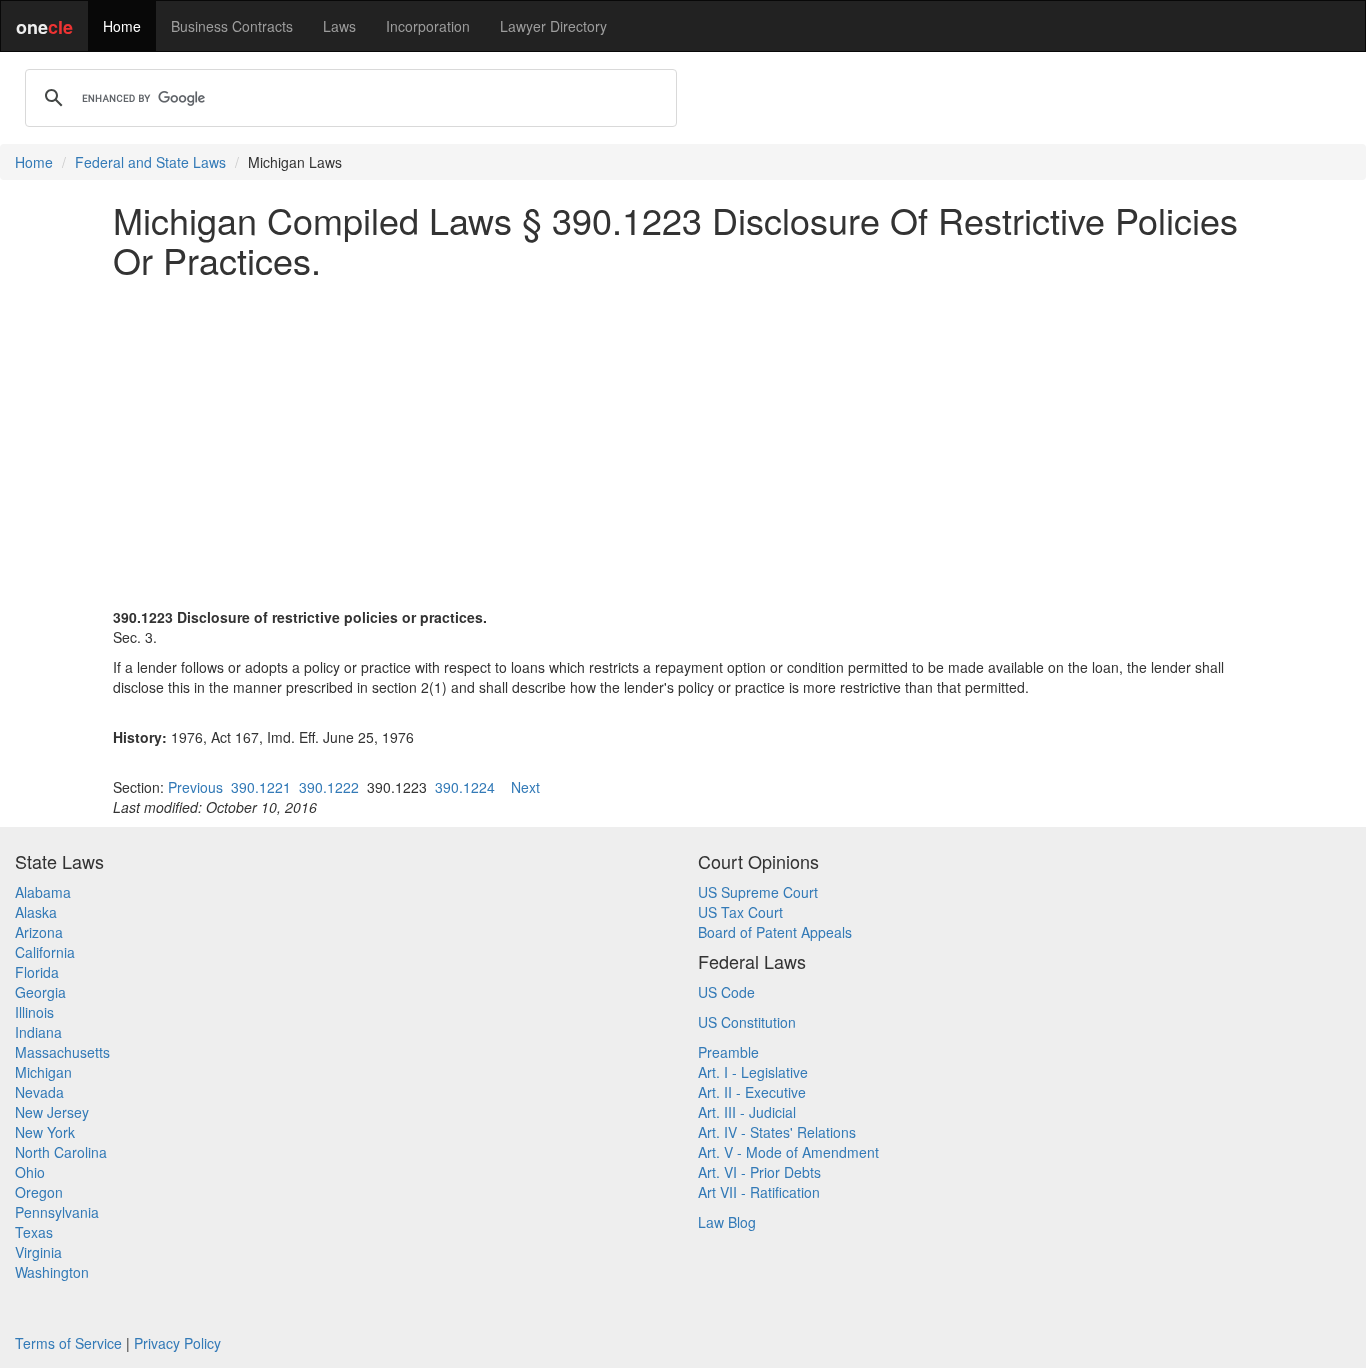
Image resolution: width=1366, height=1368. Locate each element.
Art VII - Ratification (759, 1192)
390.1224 (465, 787)
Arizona (39, 932)
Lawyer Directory (553, 26)
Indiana (38, 1032)
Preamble (728, 1052)
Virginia (38, 1252)
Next (525, 787)
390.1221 (261, 787)
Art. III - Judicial (747, 1112)
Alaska (36, 912)
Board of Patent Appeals (775, 932)
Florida (37, 972)
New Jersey (52, 1112)
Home (122, 26)
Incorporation (428, 26)
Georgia (40, 992)
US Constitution (747, 1022)
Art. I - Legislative (753, 1072)
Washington (52, 1272)
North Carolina (61, 1152)
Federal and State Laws (150, 162)
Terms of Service (68, 1343)
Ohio (30, 1172)
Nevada (39, 1092)
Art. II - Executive (752, 1092)
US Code (726, 992)
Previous (195, 787)
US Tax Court (740, 912)
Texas (34, 1232)
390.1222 (329, 787)
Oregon (39, 1192)
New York (45, 1132)
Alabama (43, 892)
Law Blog (727, 1222)
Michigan (43, 1072)
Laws (339, 26)
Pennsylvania (57, 1212)
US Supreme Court (758, 892)
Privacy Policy (177, 1343)
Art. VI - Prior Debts (759, 1172)
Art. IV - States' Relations (777, 1132)
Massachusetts (62, 1052)
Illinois (34, 1012)
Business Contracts (232, 26)
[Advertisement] (683, 433)
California (45, 952)
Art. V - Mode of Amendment (788, 1152)
